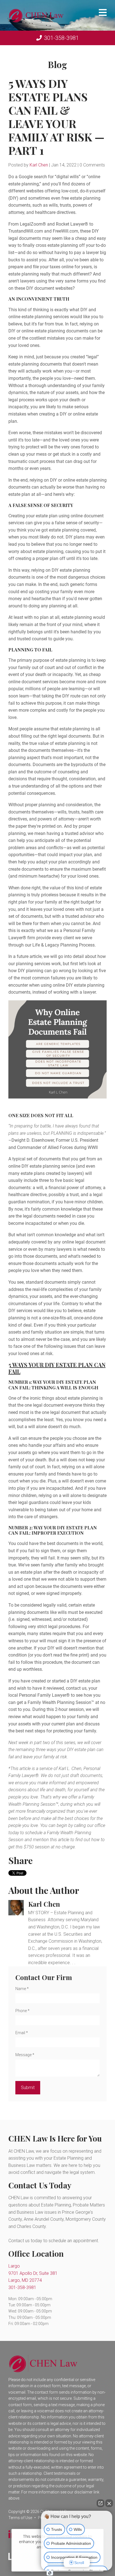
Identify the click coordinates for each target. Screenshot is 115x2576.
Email (22, 2033)
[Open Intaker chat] (50, 2573)
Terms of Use (20, 2518)
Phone (22, 2011)
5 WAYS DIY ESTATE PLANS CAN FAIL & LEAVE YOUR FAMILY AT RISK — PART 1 (56, 117)
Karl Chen (39, 165)
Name (22, 1989)
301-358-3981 (61, 38)
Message (25, 2055)
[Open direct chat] (100, 2503)
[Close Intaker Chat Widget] (109, 2503)
